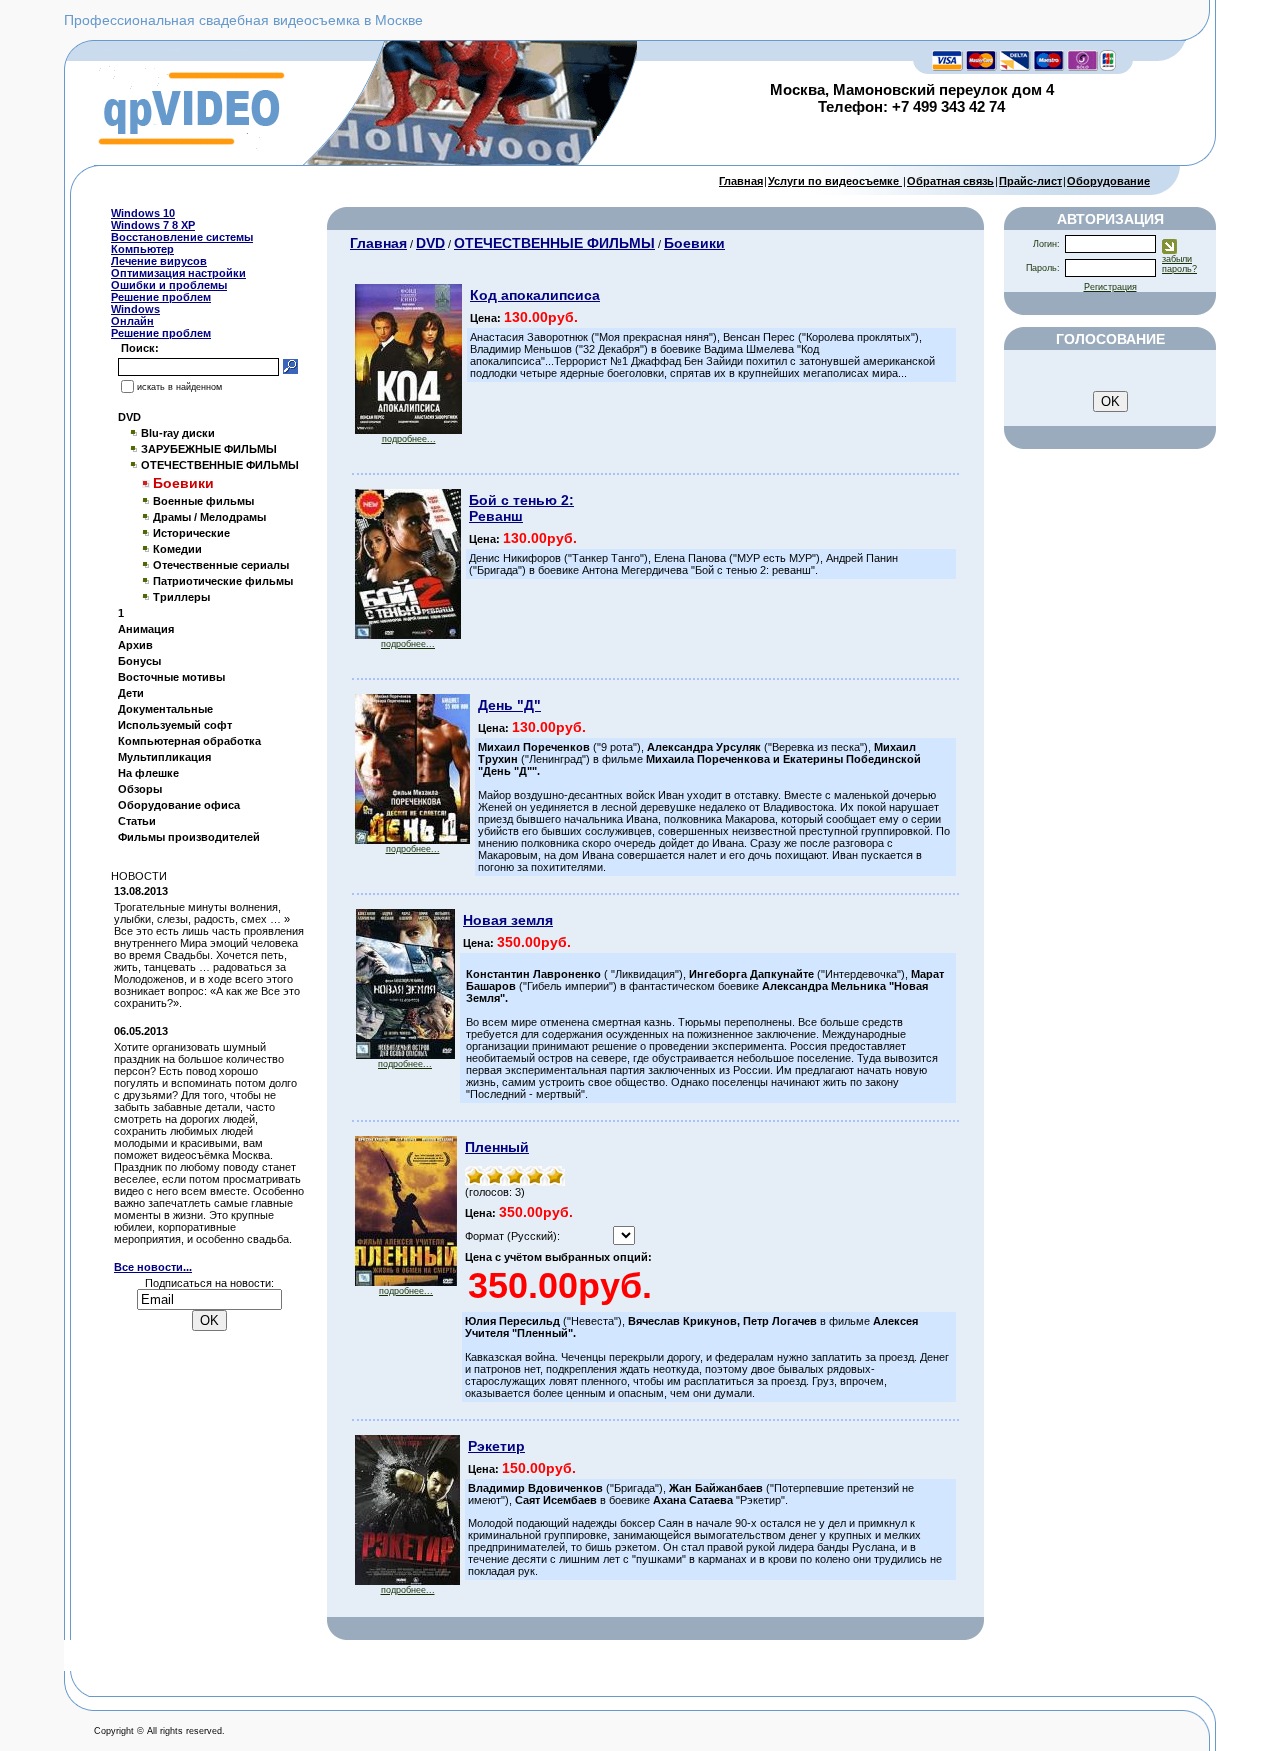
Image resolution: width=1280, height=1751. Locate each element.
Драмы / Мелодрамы (209, 517)
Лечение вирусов (159, 261)
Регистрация (1110, 287)
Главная (741, 181)
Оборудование (1108, 181)
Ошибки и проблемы (169, 285)
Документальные (165, 709)
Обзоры (140, 789)
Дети (131, 693)
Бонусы (139, 661)
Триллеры (181, 597)
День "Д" (509, 705)
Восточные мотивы (171, 677)
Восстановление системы (182, 237)
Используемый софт (175, 725)
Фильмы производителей (189, 837)
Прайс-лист (1030, 181)
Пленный (497, 1147)
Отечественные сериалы (221, 565)
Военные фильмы (203, 501)
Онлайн (132, 321)
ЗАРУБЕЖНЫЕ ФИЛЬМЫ (209, 449)
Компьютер (142, 249)
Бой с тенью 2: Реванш (521, 508)
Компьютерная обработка (189, 741)
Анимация (146, 629)
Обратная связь (950, 181)
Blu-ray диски (178, 433)
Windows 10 (143, 213)
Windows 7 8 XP (153, 225)
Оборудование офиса (179, 805)
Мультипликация (164, 757)
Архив (135, 645)
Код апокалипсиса (535, 295)
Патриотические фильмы (223, 581)
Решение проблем (161, 297)
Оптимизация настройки (178, 273)
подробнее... (409, 439)
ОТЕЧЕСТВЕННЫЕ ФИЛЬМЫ (220, 465)
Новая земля (508, 920)
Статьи (137, 821)
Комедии (177, 549)
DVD (129, 417)
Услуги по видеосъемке (835, 181)
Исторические (191, 533)
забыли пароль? (1179, 264)
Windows (135, 309)
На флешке (148, 773)
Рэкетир (496, 1446)
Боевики (694, 243)
